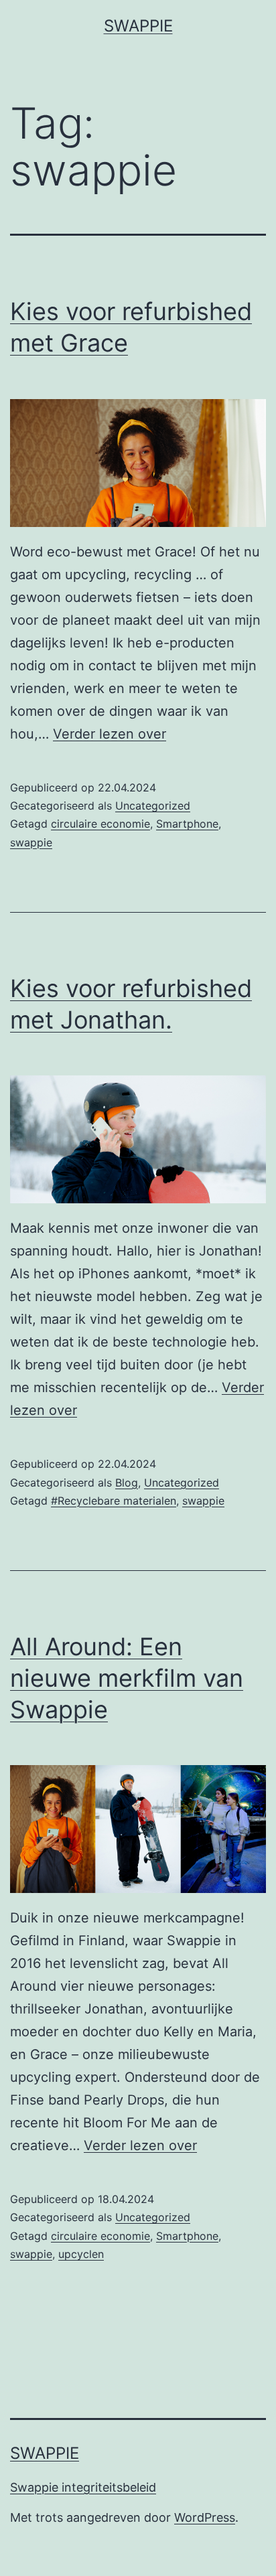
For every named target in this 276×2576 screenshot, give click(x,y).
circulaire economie (100, 824)
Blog (127, 1483)
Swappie (138, 26)
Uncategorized (153, 806)
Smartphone (187, 824)
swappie (31, 842)
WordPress (205, 2517)
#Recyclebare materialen (114, 1501)
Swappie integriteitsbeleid (83, 2487)
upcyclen (81, 2254)
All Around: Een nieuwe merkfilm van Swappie (127, 1678)
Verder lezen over (110, 734)
